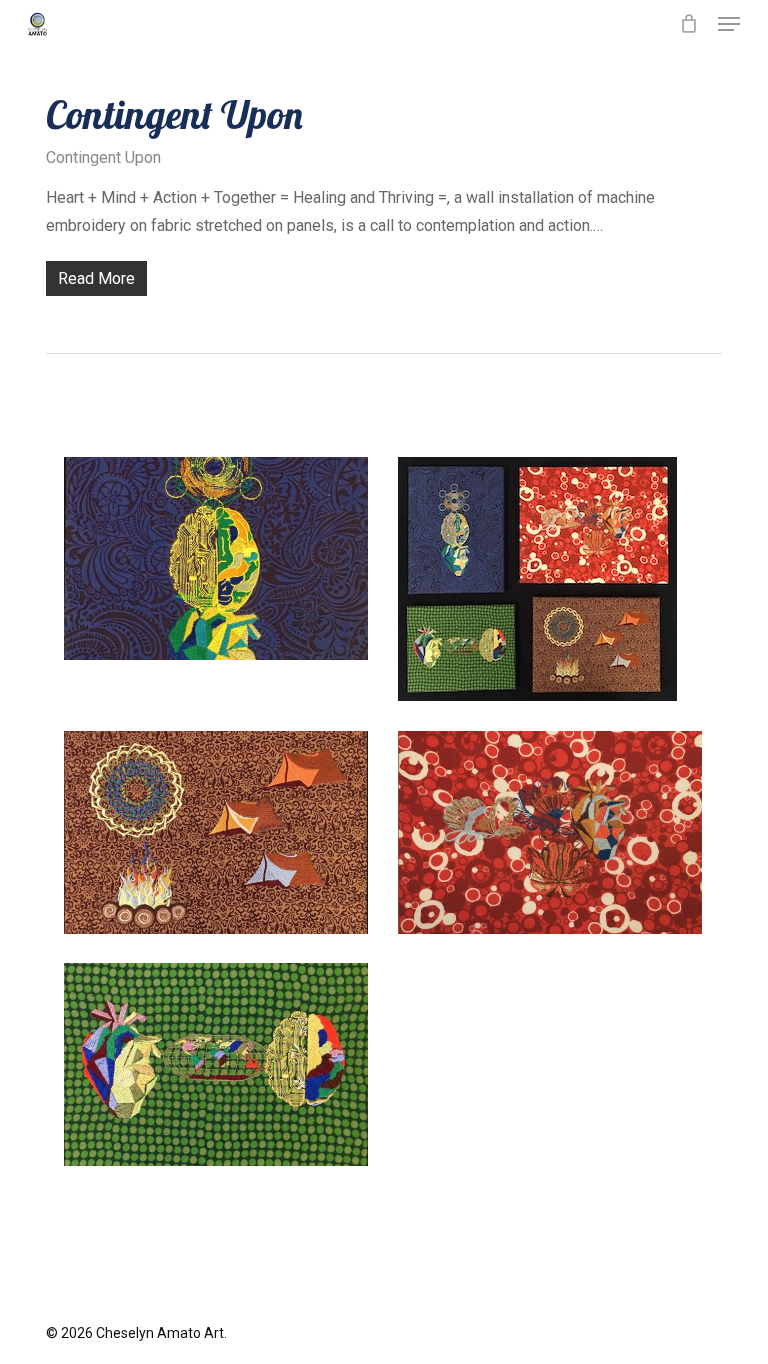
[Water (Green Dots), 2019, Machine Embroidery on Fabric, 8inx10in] (221, 1069)
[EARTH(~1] (221, 837)
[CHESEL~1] (555, 584)
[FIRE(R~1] (555, 837)
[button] (729, 24)
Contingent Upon (174, 114)
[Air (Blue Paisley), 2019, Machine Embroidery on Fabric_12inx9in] (221, 563)
